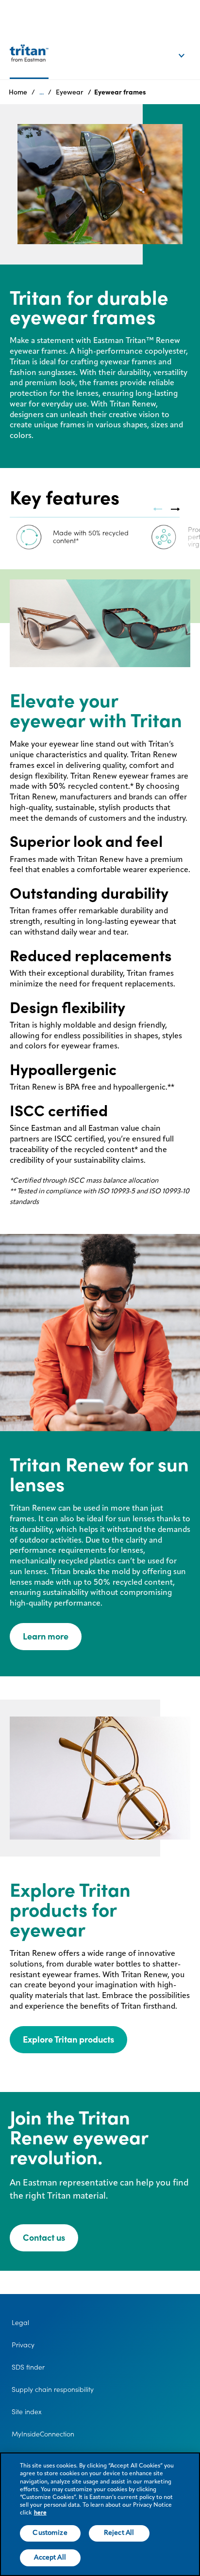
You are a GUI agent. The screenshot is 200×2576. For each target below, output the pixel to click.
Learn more (46, 1636)
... (42, 92)
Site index (27, 2412)
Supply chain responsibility (53, 2389)
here (40, 2513)
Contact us (44, 2238)
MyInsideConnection (43, 2434)
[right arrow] (175, 509)
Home (18, 92)
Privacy (23, 2345)
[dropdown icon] (188, 46)
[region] (100, 2514)
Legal (20, 2323)
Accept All (50, 2558)
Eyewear (70, 92)
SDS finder (28, 2367)
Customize (50, 2533)
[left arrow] (158, 509)
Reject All (119, 2533)
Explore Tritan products (68, 2039)
